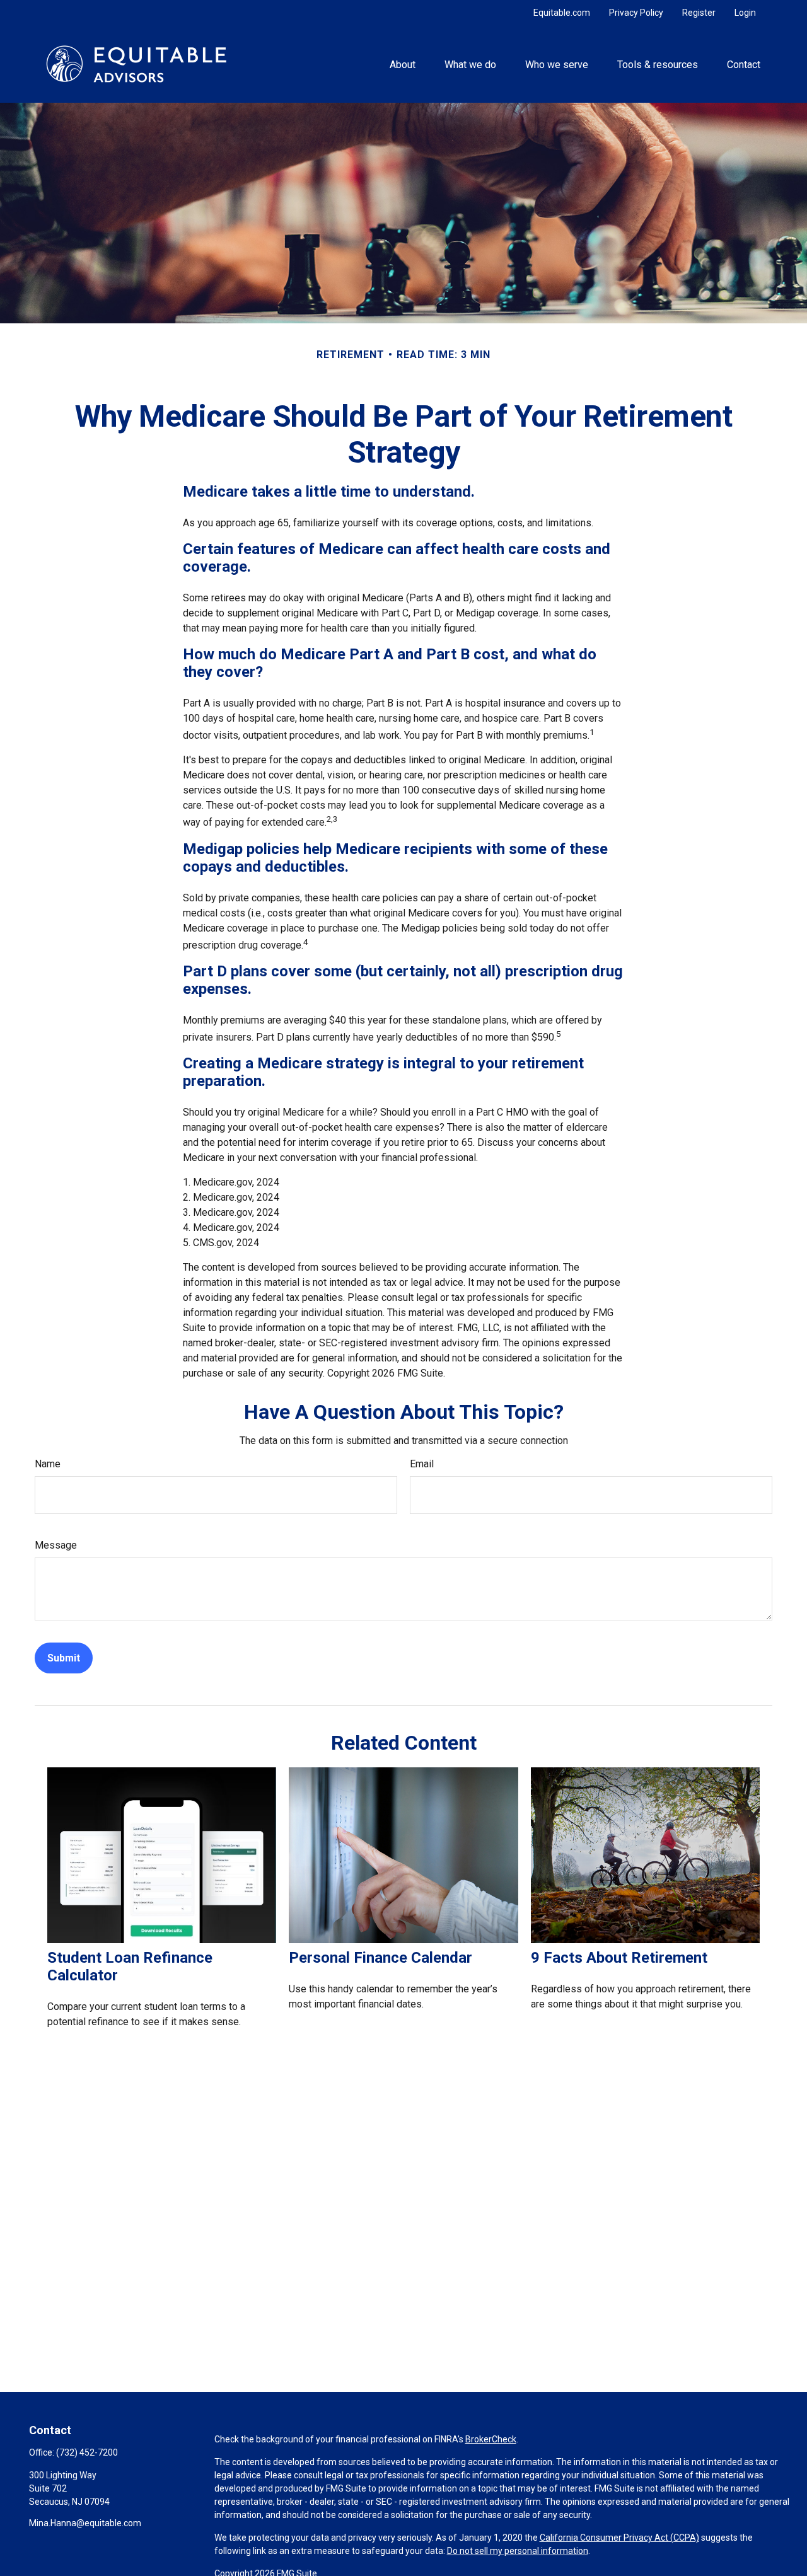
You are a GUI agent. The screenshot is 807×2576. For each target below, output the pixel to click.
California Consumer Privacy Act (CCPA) (619, 2538)
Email (422, 1464)
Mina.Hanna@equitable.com (85, 2523)
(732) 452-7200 (87, 2452)
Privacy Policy (636, 13)
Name (48, 1464)
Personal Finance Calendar (380, 1958)
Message (56, 1545)
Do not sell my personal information (518, 2551)
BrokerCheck (491, 2439)
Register (699, 13)
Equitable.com (562, 13)
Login (745, 13)
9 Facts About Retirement (619, 1958)
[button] (402, 64)
